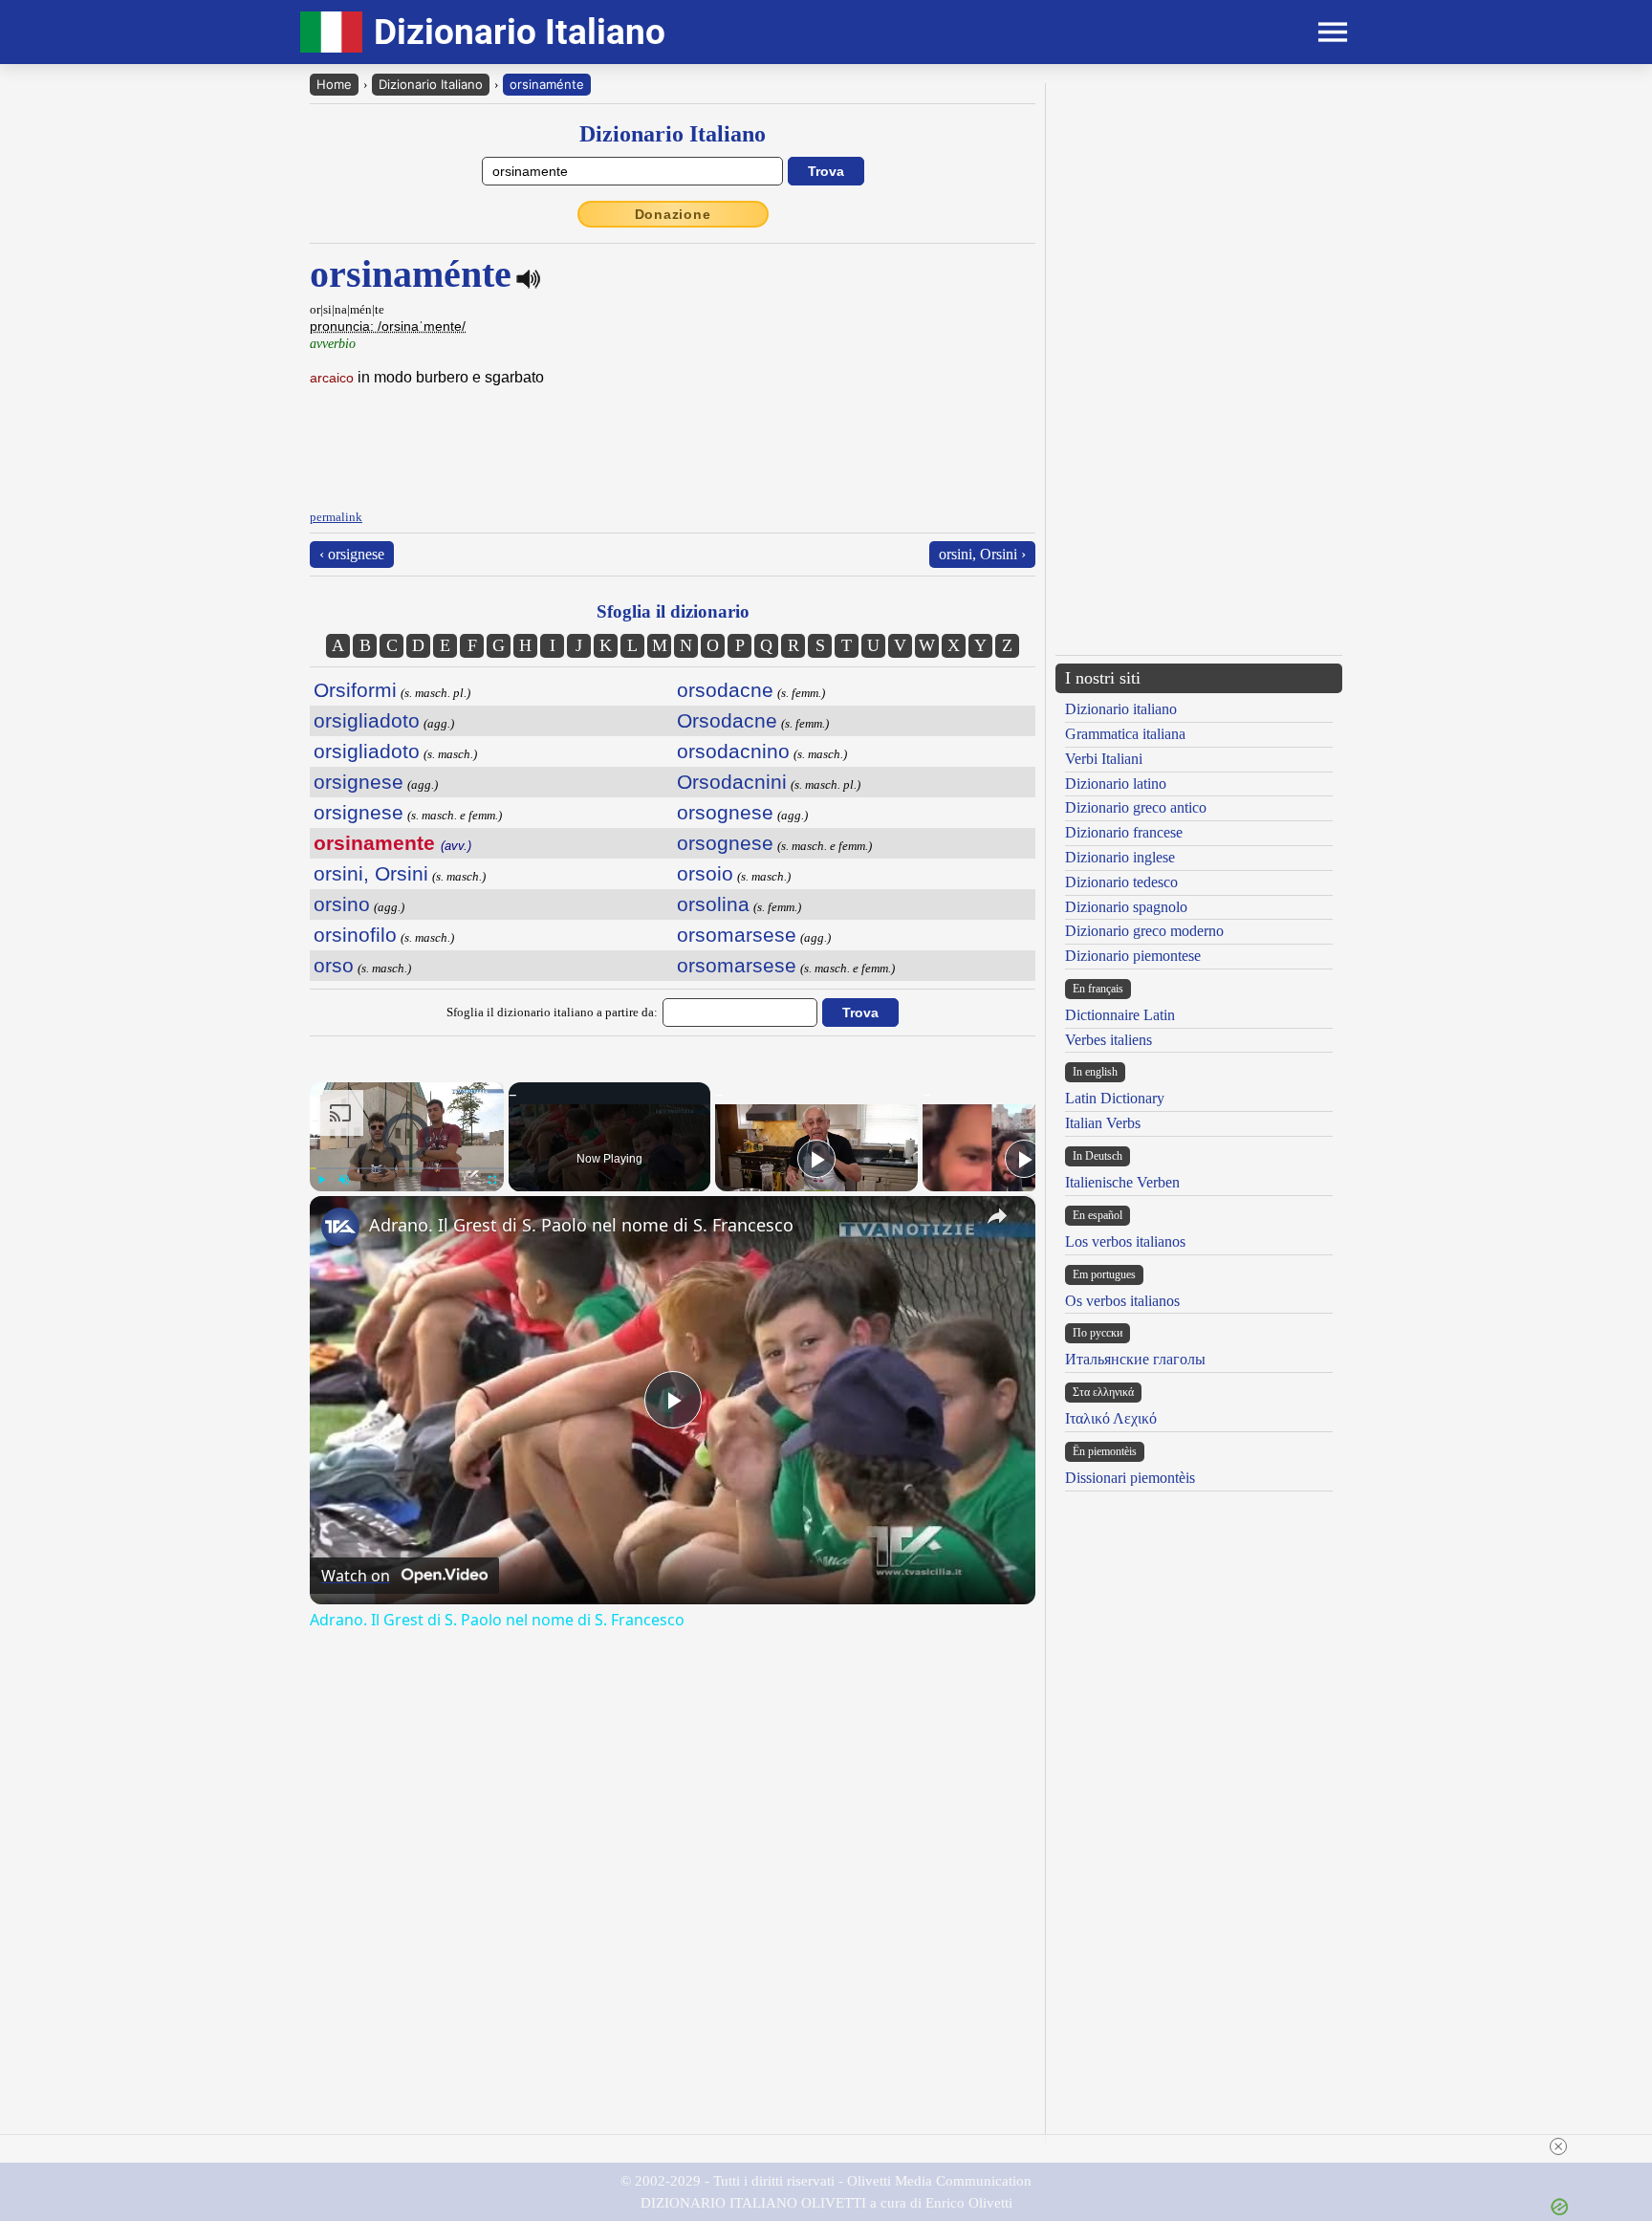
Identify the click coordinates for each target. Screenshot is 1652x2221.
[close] (834, 2146)
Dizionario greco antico (1136, 807)
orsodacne (725, 690)
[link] (340, 1227)
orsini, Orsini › (982, 554)
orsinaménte (547, 84)
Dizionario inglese (1120, 857)
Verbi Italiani (1104, 759)
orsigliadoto (367, 720)
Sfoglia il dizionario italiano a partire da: (552, 1012)
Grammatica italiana (1125, 734)
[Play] (321, 1180)
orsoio (705, 873)
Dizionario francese (1124, 832)
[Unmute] (344, 1180)
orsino (342, 904)
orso (334, 965)
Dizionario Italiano (431, 84)
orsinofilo (355, 935)
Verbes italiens (1109, 1040)
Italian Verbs (1103, 1123)
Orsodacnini (732, 782)
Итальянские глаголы (1135, 1359)
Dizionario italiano (1121, 709)
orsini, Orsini (371, 873)
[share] (997, 1216)
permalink (336, 517)
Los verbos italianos (1125, 1241)
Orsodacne (727, 720)
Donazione (673, 214)
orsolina (713, 904)
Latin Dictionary (1115, 1098)
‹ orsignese (352, 554)
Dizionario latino (1116, 784)
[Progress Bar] (407, 1168)
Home (334, 84)
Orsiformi (355, 690)
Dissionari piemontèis (1130, 1478)
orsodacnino (733, 751)
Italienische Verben (1122, 1182)
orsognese (725, 812)
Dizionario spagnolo (1126, 907)
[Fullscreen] (492, 1180)
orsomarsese (737, 935)
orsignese (359, 782)
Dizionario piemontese (1133, 956)
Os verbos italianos (1122, 1301)
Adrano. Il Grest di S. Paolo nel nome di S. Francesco (581, 1225)
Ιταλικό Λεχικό (1111, 1418)
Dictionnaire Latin (1120, 1015)
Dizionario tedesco (1121, 882)
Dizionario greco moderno (1144, 931)
